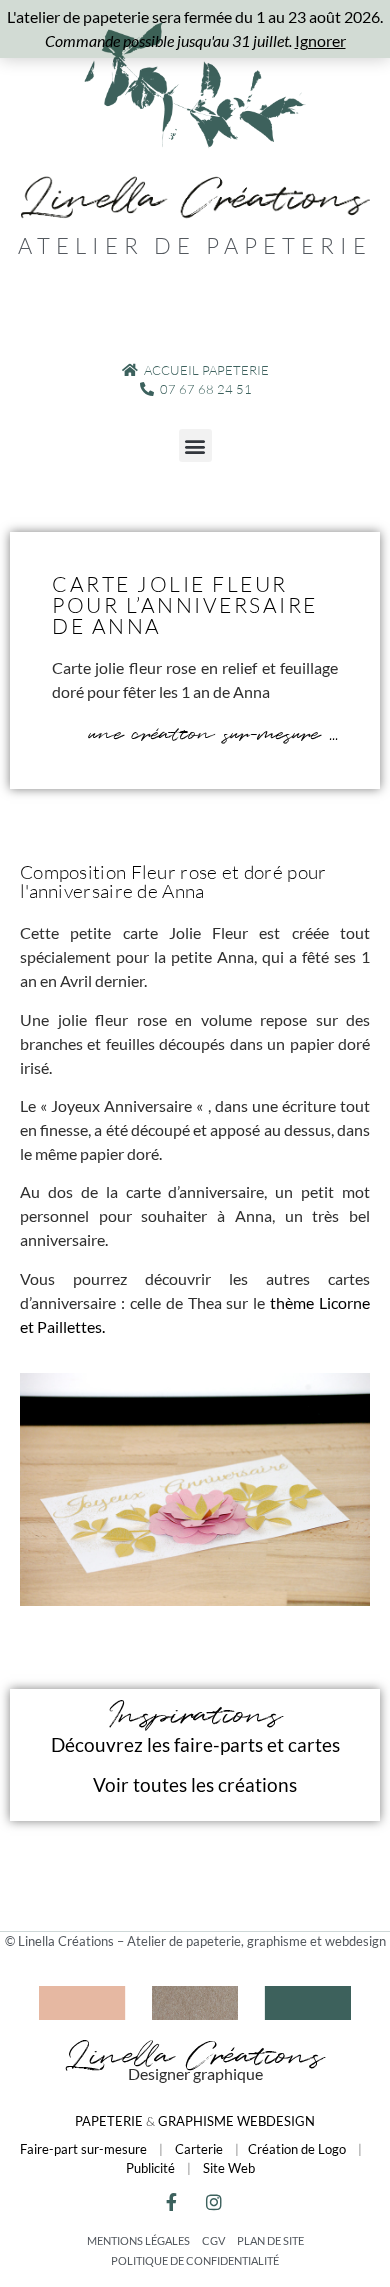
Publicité (150, 2168)
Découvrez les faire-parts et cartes (195, 1744)
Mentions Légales (138, 2240)
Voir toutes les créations (195, 1784)
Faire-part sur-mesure (83, 2149)
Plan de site (270, 2240)
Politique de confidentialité (195, 2260)
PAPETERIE (109, 2121)
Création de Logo (297, 2149)
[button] (195, 445)
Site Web (229, 2168)
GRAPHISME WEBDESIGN (236, 2121)
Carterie (199, 2149)
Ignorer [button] (320, 40)
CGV (213, 2240)
